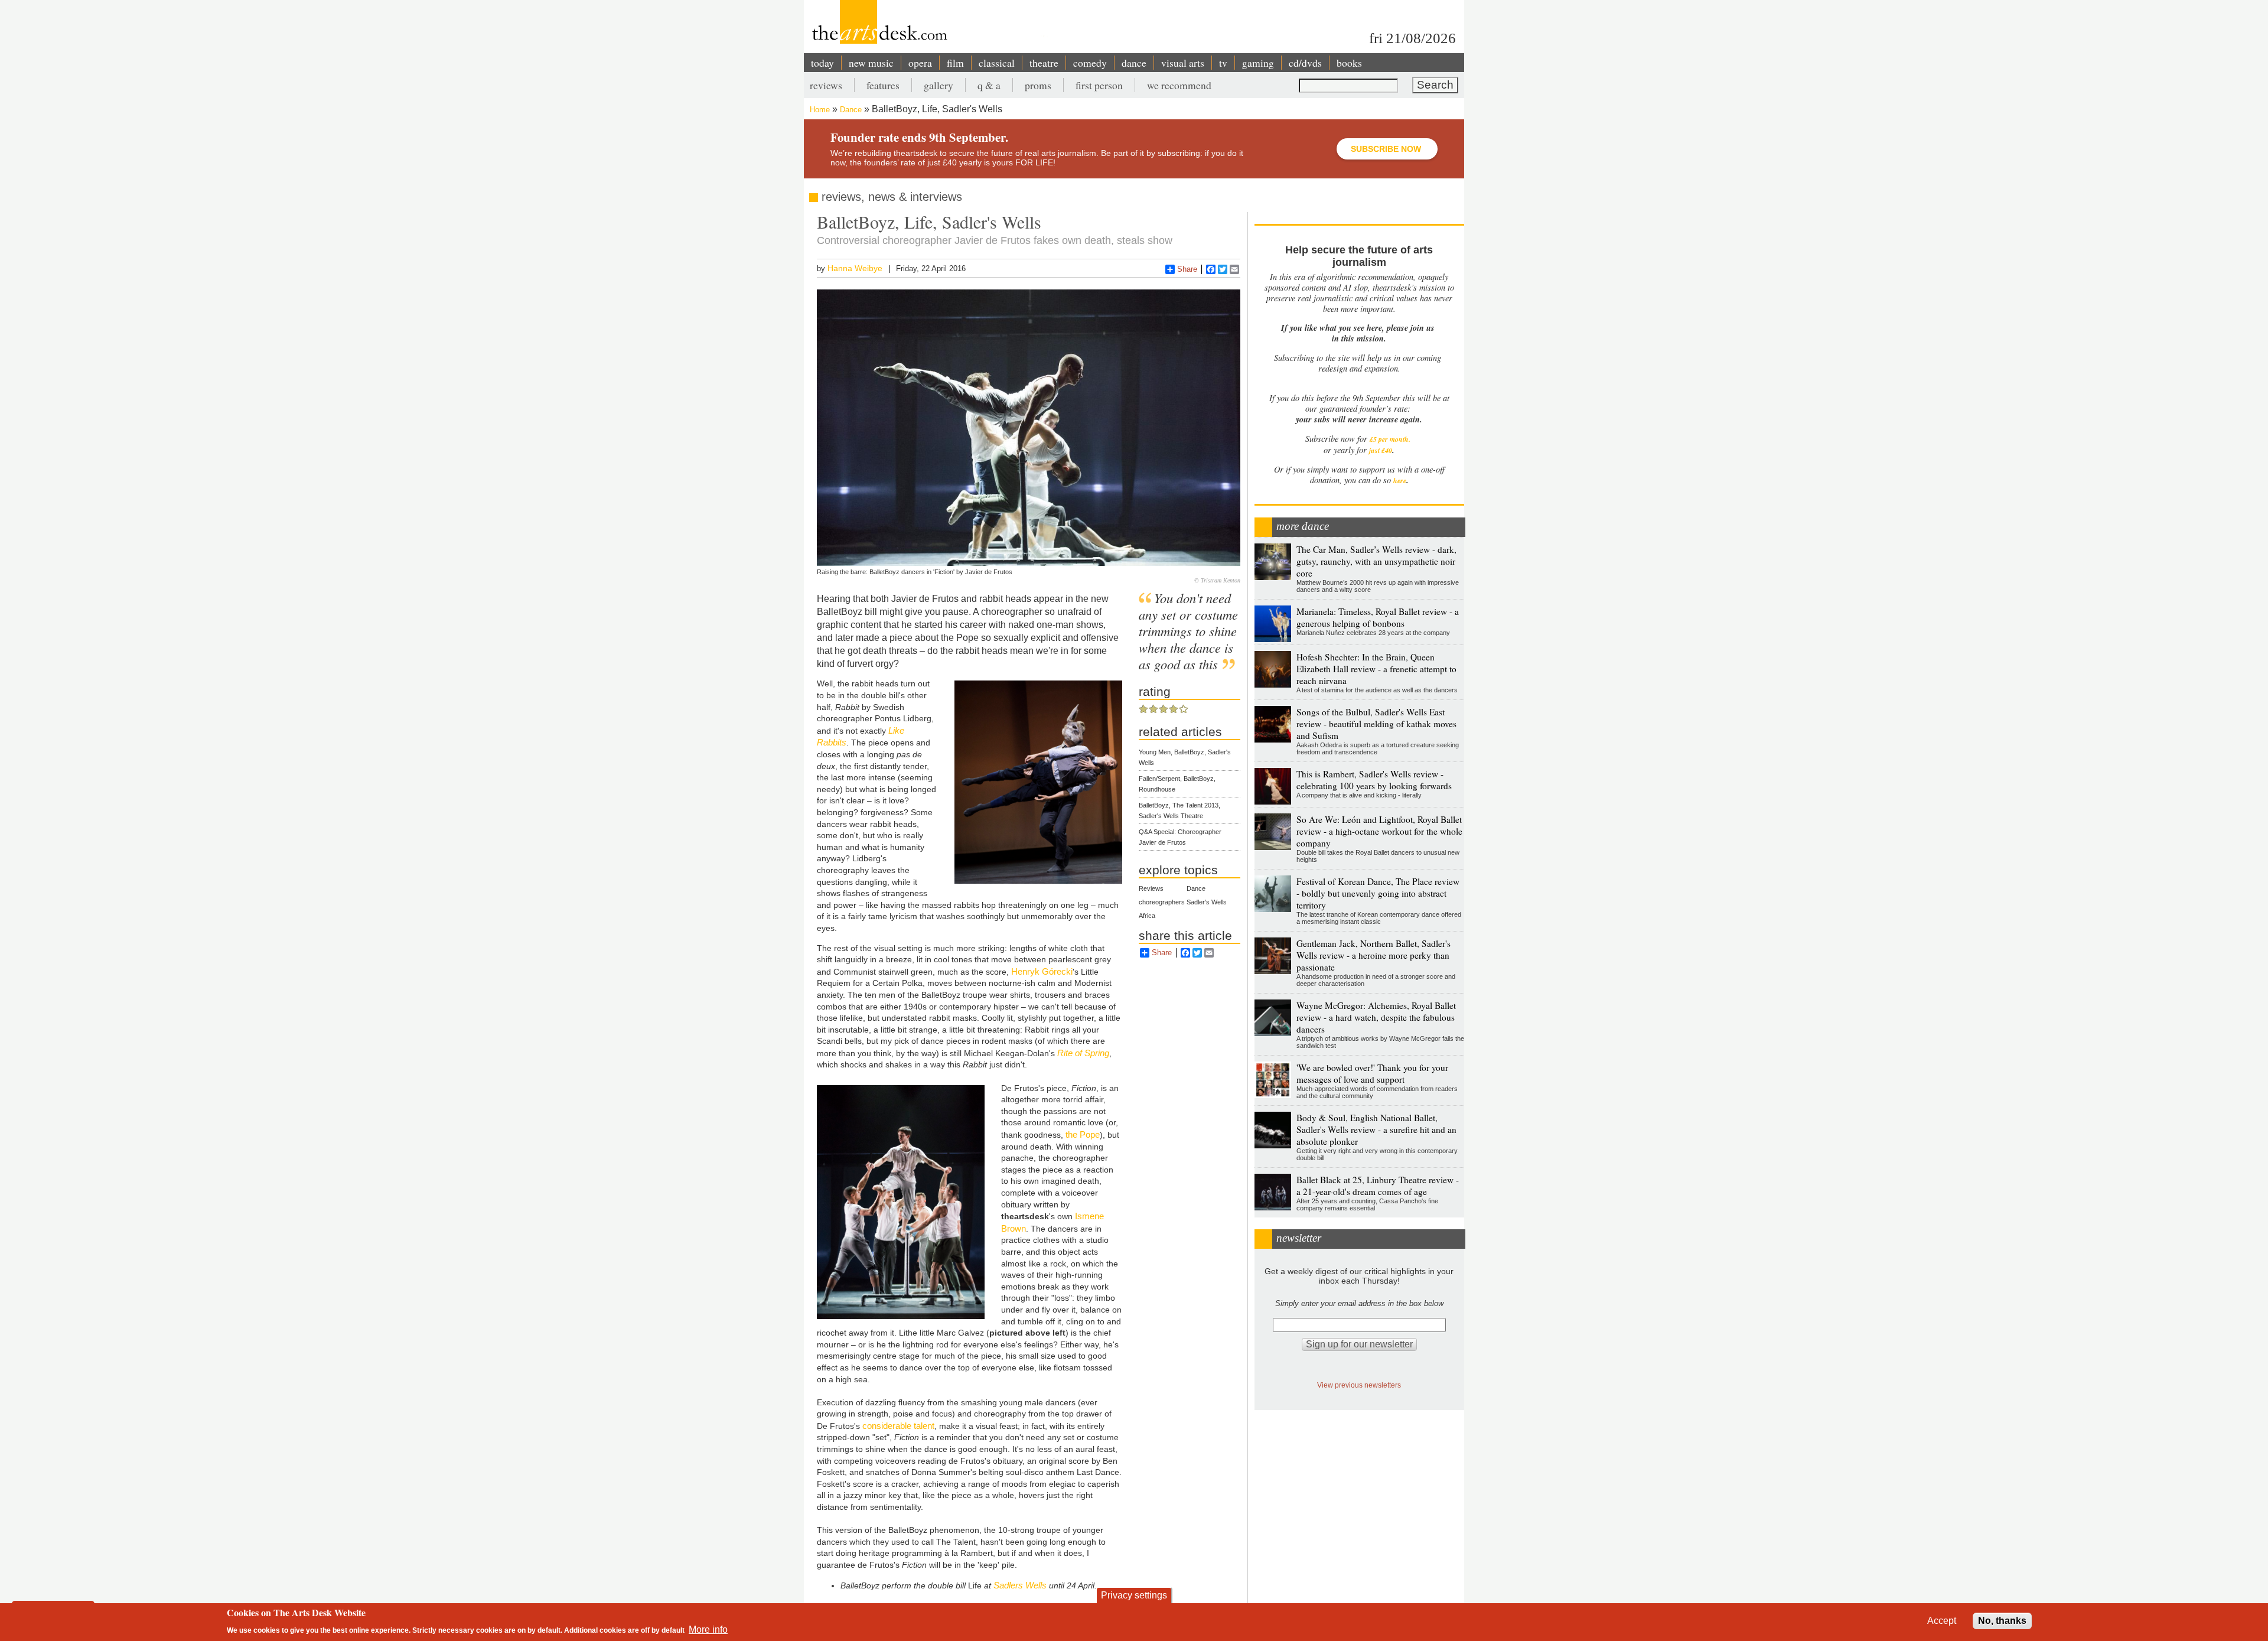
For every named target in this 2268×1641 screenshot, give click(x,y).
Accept (1942, 1621)
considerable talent (898, 1426)
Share (1187, 269)
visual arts (1183, 63)
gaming (1258, 63)
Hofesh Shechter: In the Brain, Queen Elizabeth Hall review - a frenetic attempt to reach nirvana (1376, 669)
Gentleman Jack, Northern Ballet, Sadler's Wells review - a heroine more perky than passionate (1373, 955)
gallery (939, 85)
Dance (851, 110)
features (883, 85)
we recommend (1179, 85)
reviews (826, 85)
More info (708, 1629)
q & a (989, 85)
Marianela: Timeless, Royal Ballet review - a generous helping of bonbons (1378, 617)
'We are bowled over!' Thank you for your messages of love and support (1372, 1073)
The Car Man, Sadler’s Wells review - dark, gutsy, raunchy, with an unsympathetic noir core (1376, 561)
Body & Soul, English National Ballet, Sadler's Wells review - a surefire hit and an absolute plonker (1376, 1129)
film (955, 63)
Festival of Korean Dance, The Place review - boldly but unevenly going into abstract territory (1378, 893)
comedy (1090, 63)
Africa (1147, 916)
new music (871, 63)
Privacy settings (1134, 1595)
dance (1134, 63)
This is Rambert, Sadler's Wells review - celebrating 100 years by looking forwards (1374, 780)
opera (920, 63)
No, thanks (2002, 1621)
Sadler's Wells (1207, 902)
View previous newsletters (1359, 1385)
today (822, 63)
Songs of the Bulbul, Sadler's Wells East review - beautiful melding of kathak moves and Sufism (1376, 724)
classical (997, 63)
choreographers (1162, 902)
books (1349, 63)
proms (1038, 85)
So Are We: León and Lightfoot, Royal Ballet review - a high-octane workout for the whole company (1379, 831)
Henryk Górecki (1042, 971)
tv (1223, 63)
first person (1099, 85)
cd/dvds (1305, 63)
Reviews (1151, 888)
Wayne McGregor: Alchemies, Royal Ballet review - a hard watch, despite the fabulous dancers (1376, 1017)
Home (820, 110)
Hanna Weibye (855, 268)
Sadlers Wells (1020, 1585)
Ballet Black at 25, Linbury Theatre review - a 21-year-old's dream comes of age (1378, 1186)
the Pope (1083, 1134)
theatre (1044, 63)
